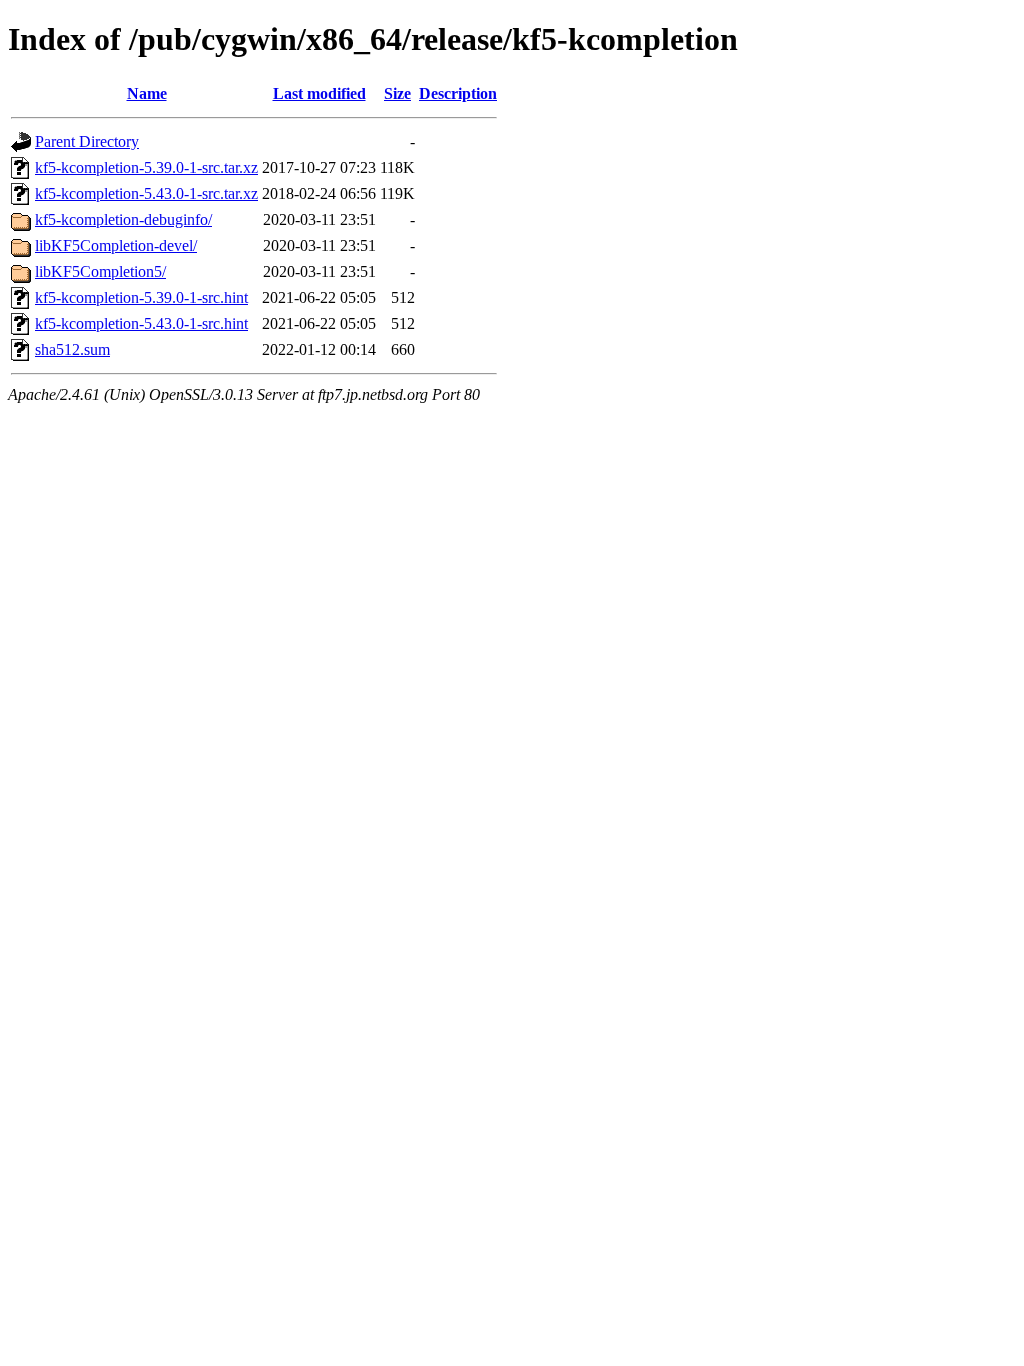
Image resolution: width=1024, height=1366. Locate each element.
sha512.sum (72, 349)
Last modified (319, 93)
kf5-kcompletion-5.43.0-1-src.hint (141, 323)
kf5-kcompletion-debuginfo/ (123, 219)
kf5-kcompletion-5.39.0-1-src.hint (141, 297)
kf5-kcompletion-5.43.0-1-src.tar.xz (146, 193)
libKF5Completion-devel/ (116, 245)
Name (147, 93)
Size (397, 93)
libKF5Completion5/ (100, 271)
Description (458, 93)
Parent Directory (87, 141)
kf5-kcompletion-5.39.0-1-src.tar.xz (146, 167)
